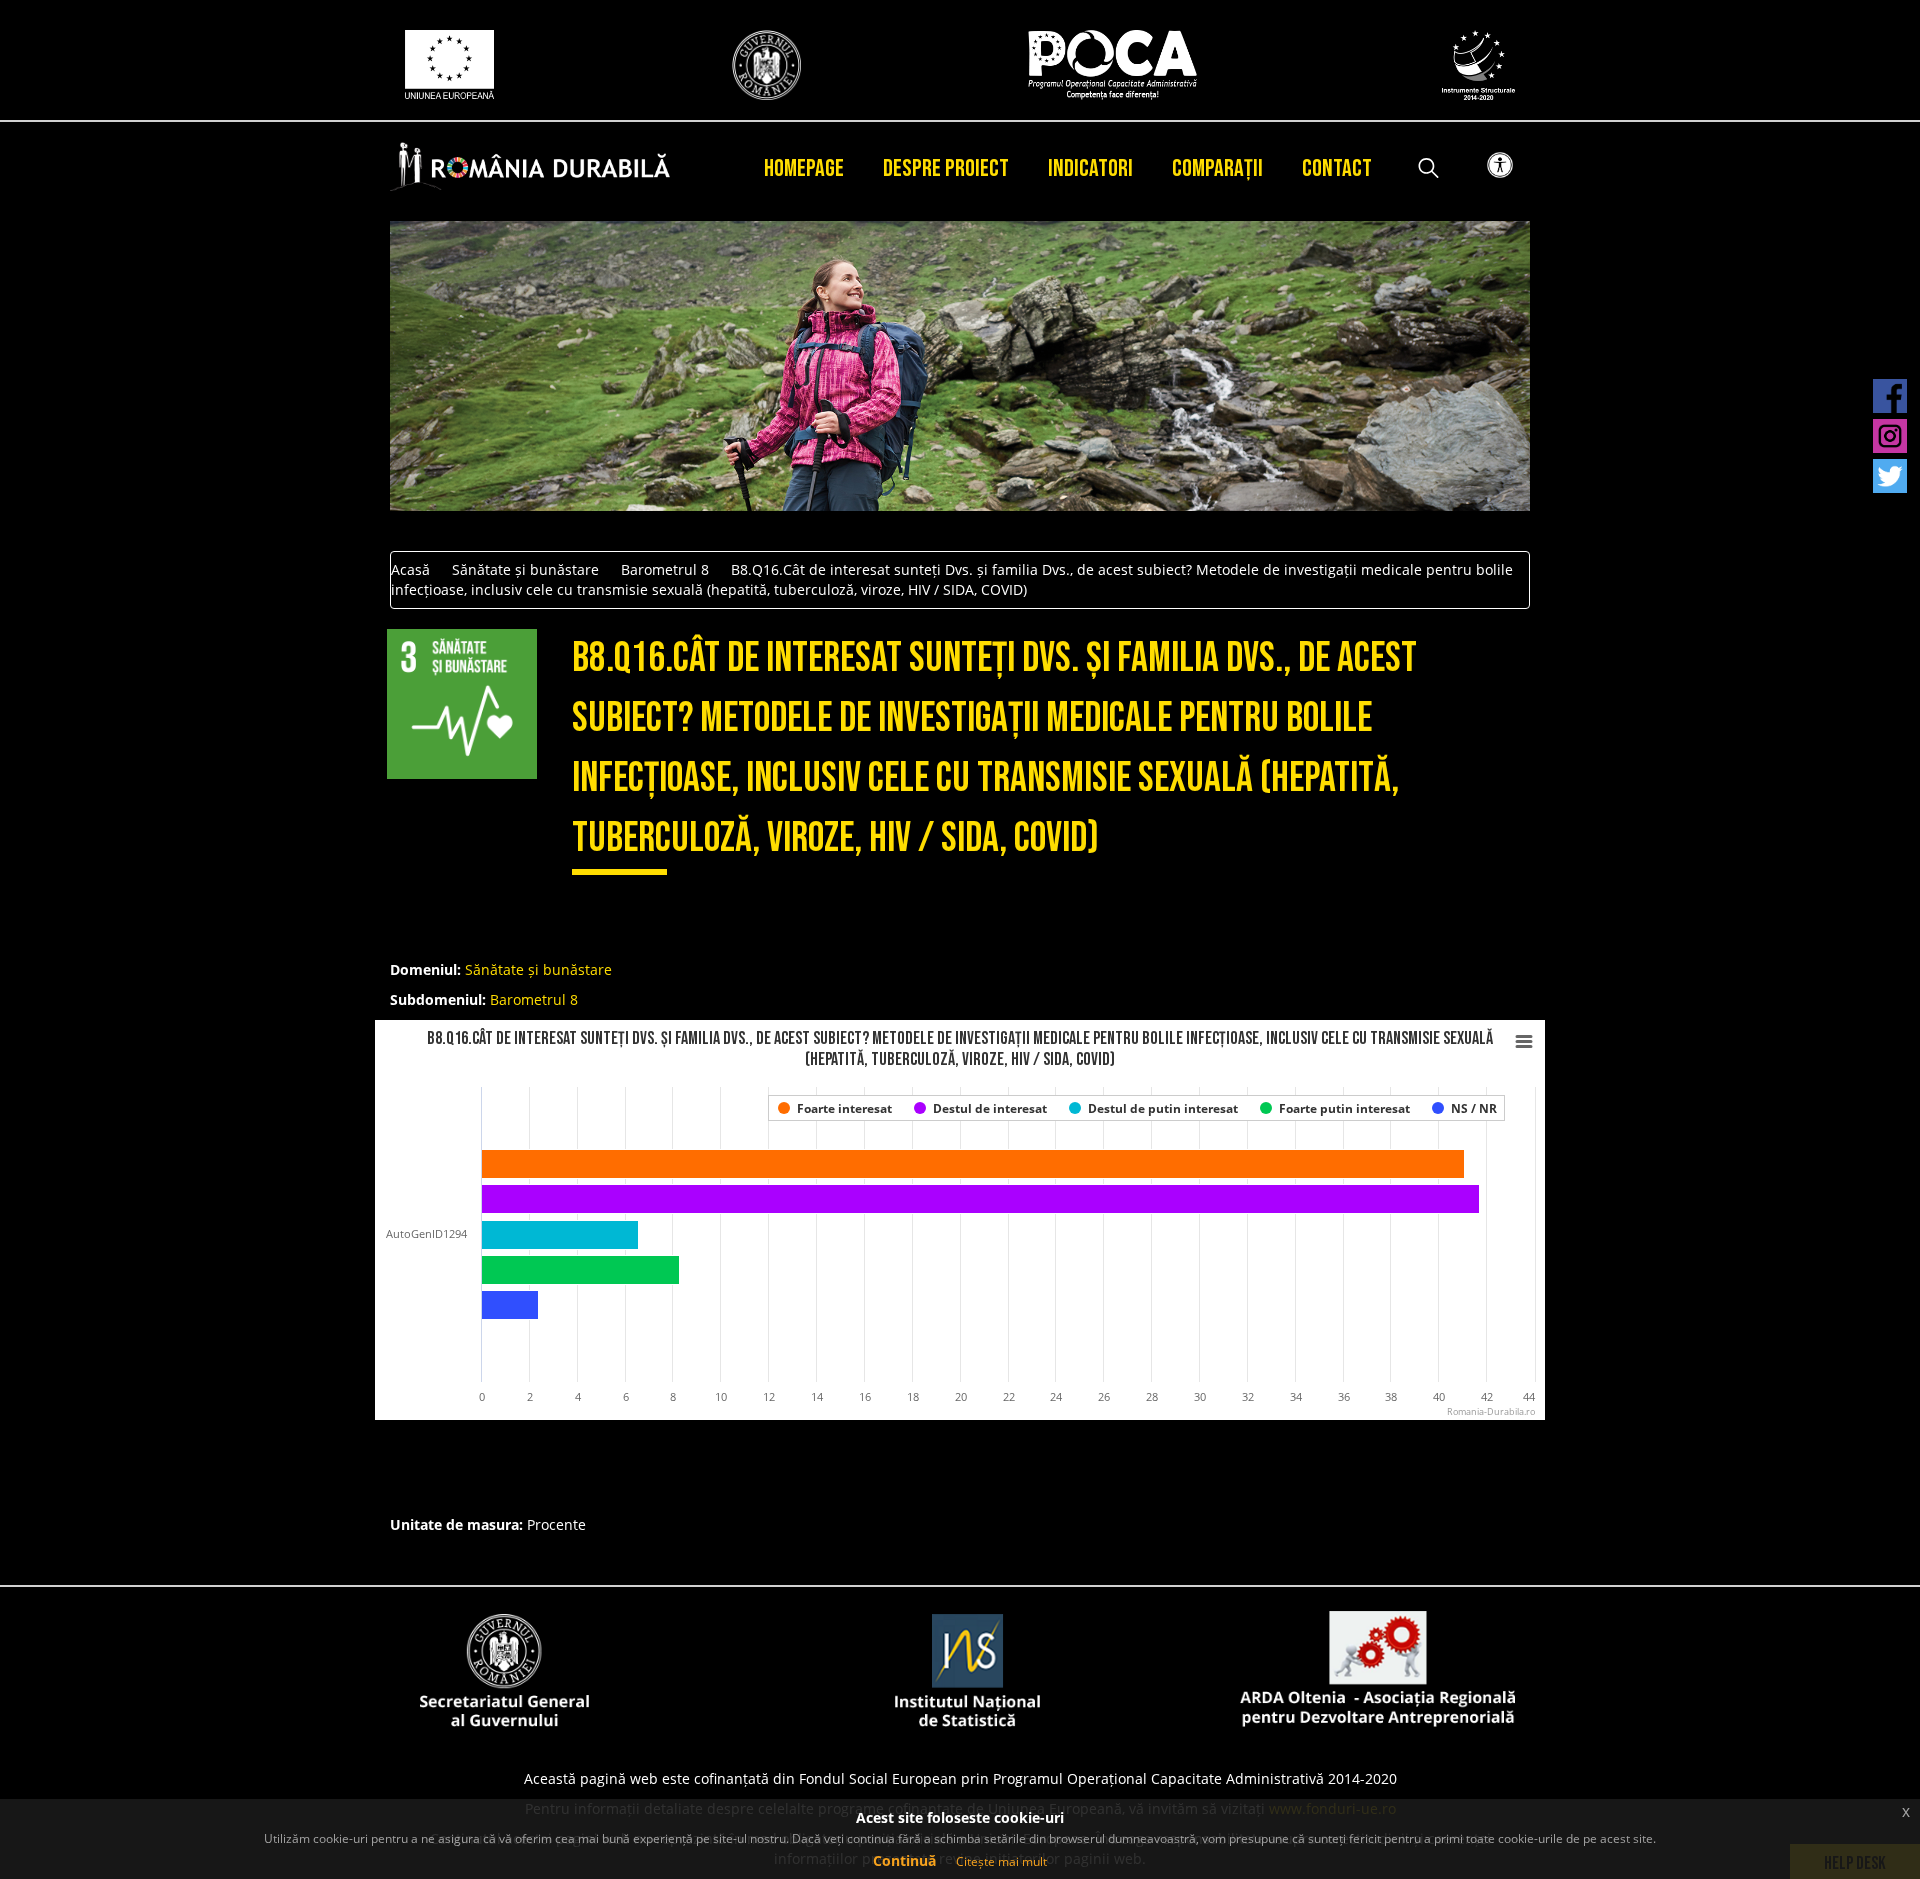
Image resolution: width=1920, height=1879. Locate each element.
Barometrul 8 (665, 569)
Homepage (804, 168)
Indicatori (1090, 168)
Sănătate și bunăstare (525, 569)
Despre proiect (946, 168)
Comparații (1217, 168)
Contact (1337, 168)
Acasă (410, 569)
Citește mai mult (1001, 1861)
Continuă (904, 1860)
